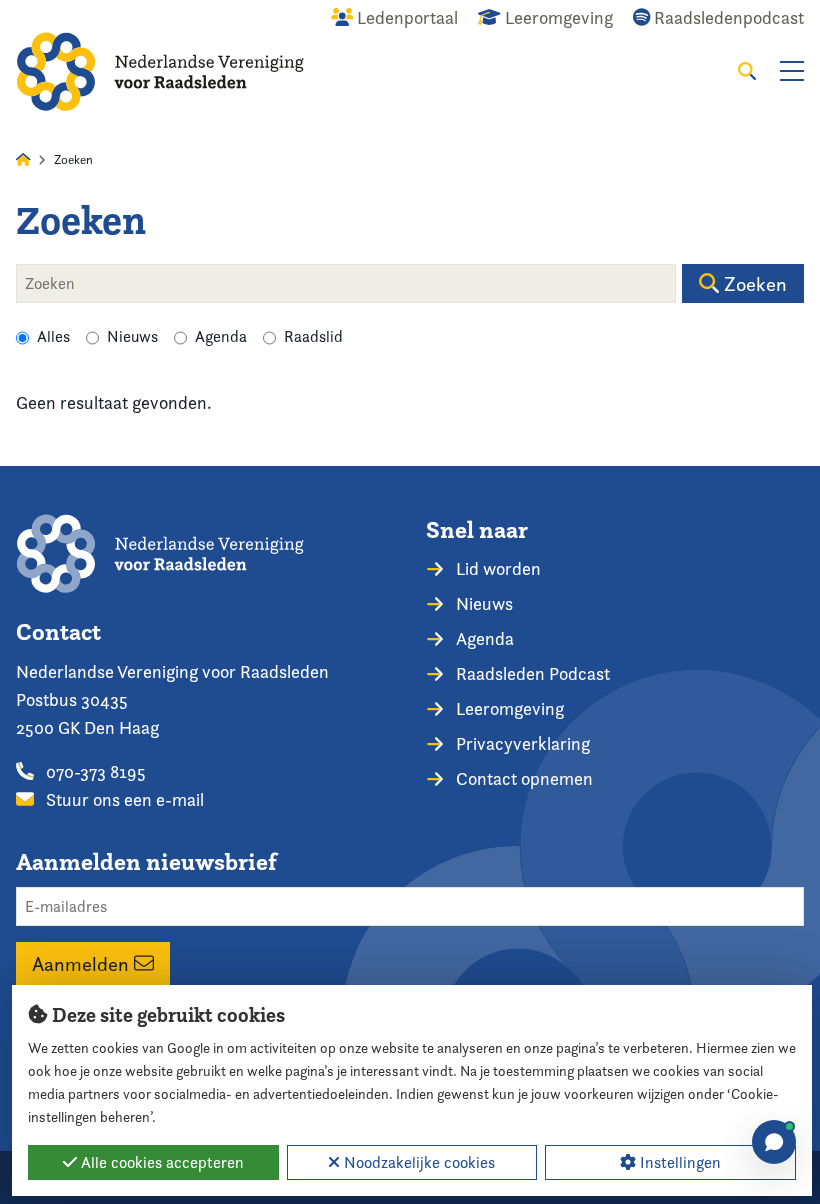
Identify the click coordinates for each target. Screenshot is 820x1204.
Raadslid (313, 336)
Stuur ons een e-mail (123, 799)
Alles (53, 336)
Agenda (221, 336)
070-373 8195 (94, 771)
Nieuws (132, 336)
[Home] (160, 71)
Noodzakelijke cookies (417, 1162)
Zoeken (753, 284)
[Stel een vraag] (774, 1142)
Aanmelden (83, 964)
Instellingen (678, 1162)
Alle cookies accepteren (160, 1162)
